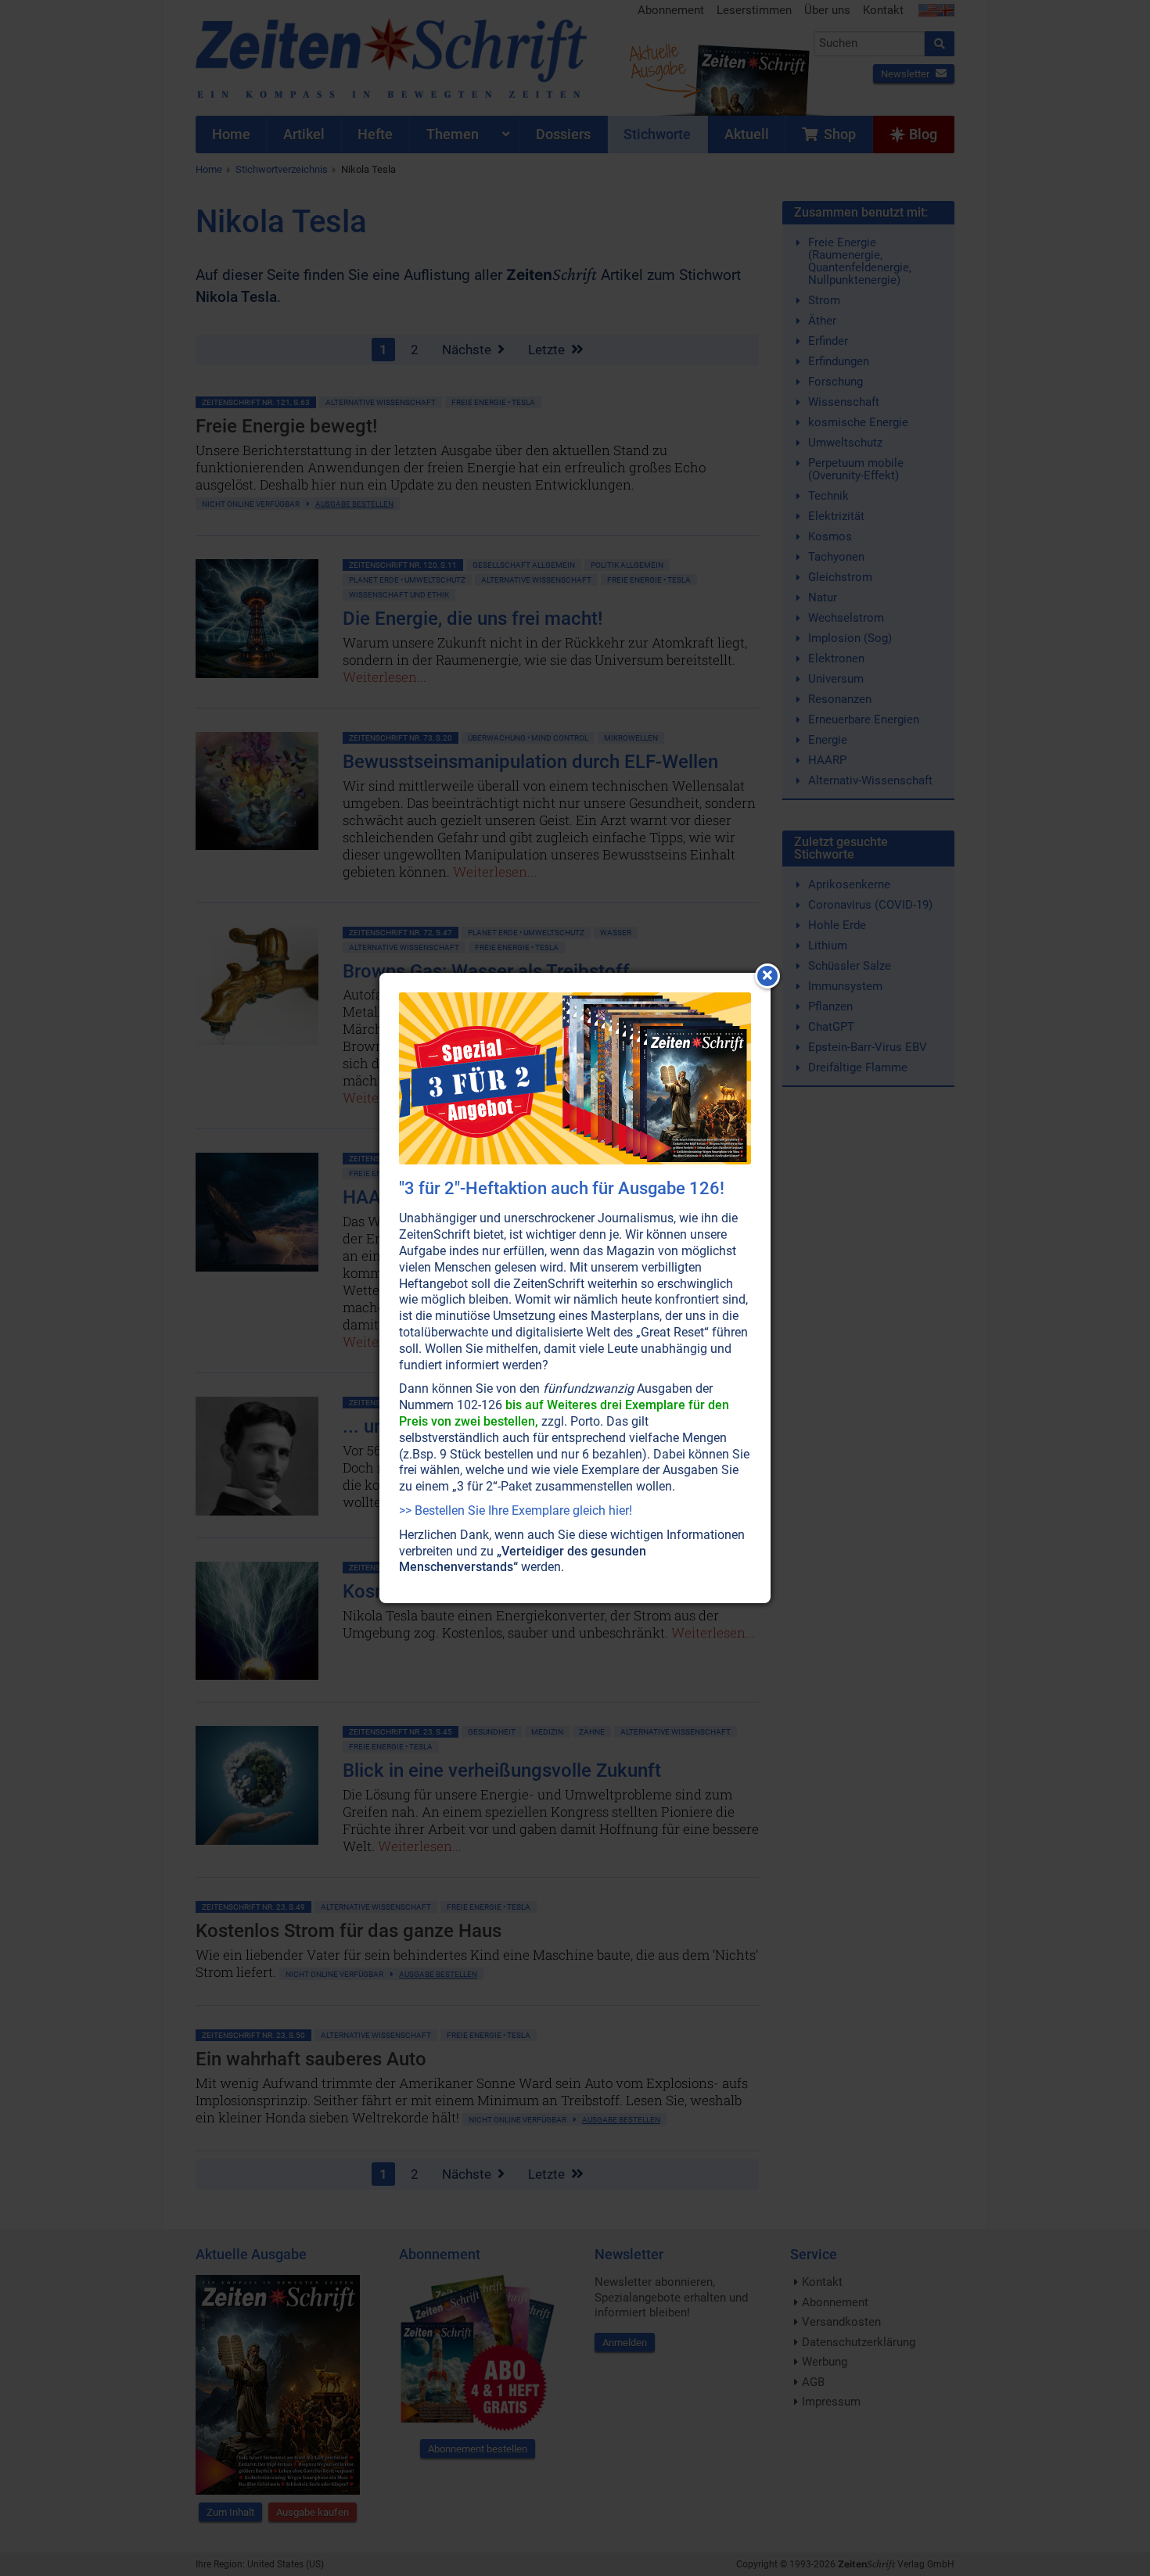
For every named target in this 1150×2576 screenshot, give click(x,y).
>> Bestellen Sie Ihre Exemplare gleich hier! (516, 1510)
